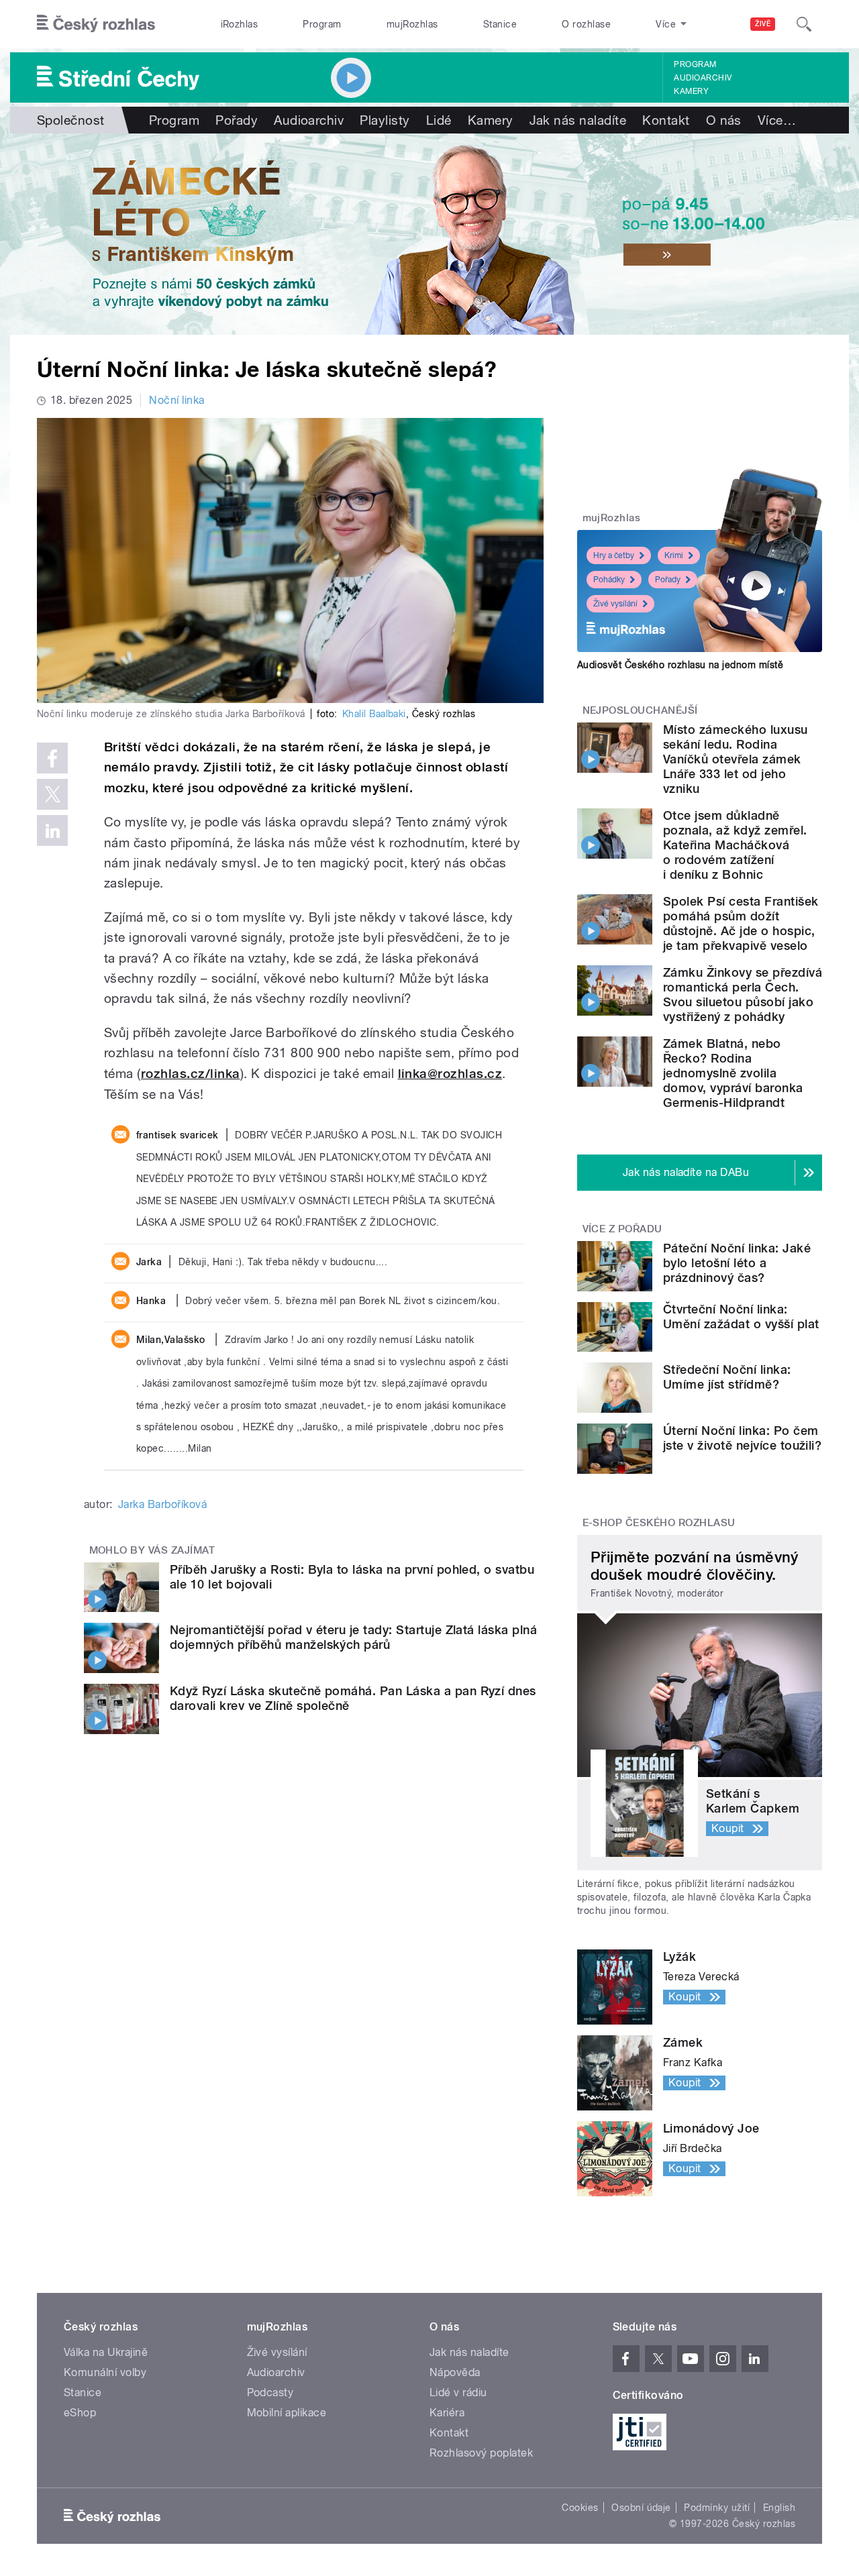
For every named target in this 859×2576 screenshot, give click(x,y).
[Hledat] (804, 24)
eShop (80, 2413)
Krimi (674, 555)
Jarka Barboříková (162, 1504)
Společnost (71, 120)
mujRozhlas (412, 24)
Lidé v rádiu (458, 2393)
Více (777, 120)
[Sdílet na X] (52, 794)
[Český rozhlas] (96, 24)
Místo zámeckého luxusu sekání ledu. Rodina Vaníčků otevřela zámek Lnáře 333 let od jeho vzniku (736, 759)
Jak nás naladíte (578, 120)
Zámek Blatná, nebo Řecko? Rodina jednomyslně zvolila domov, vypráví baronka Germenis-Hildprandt (733, 1073)
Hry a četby (614, 555)
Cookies (580, 2508)
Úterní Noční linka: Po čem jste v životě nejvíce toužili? (742, 1438)
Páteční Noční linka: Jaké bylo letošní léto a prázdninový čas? (737, 1263)
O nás (724, 120)
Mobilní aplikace (287, 2413)
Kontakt (666, 120)
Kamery (691, 91)
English (779, 2508)
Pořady (237, 120)
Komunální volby (105, 2372)
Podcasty (270, 2393)
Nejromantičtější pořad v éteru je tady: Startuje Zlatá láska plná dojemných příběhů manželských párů (353, 1637)
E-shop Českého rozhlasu (659, 1523)
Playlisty (385, 120)
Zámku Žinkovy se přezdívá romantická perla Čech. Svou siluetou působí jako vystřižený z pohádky (743, 995)
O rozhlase (586, 24)
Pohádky (609, 580)
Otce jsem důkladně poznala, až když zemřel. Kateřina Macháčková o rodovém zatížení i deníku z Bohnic (735, 845)
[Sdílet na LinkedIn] (52, 830)
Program (322, 24)
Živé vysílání (615, 604)
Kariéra (447, 2413)
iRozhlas (240, 24)
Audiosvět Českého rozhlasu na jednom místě (680, 665)
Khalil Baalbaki (374, 714)
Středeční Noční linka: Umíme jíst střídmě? (727, 1377)
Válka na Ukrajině (106, 2352)
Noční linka (176, 400)
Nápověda (455, 2372)
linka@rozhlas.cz (450, 1074)
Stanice (500, 24)
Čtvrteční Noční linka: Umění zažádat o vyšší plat (741, 1317)
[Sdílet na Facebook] (52, 758)
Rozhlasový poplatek (481, 2453)
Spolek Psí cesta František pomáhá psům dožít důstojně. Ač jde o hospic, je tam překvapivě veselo (741, 923)
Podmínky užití (717, 2508)
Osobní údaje (641, 2508)
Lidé (439, 120)
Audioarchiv (703, 78)
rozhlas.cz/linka (191, 1074)
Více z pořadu (622, 1229)
